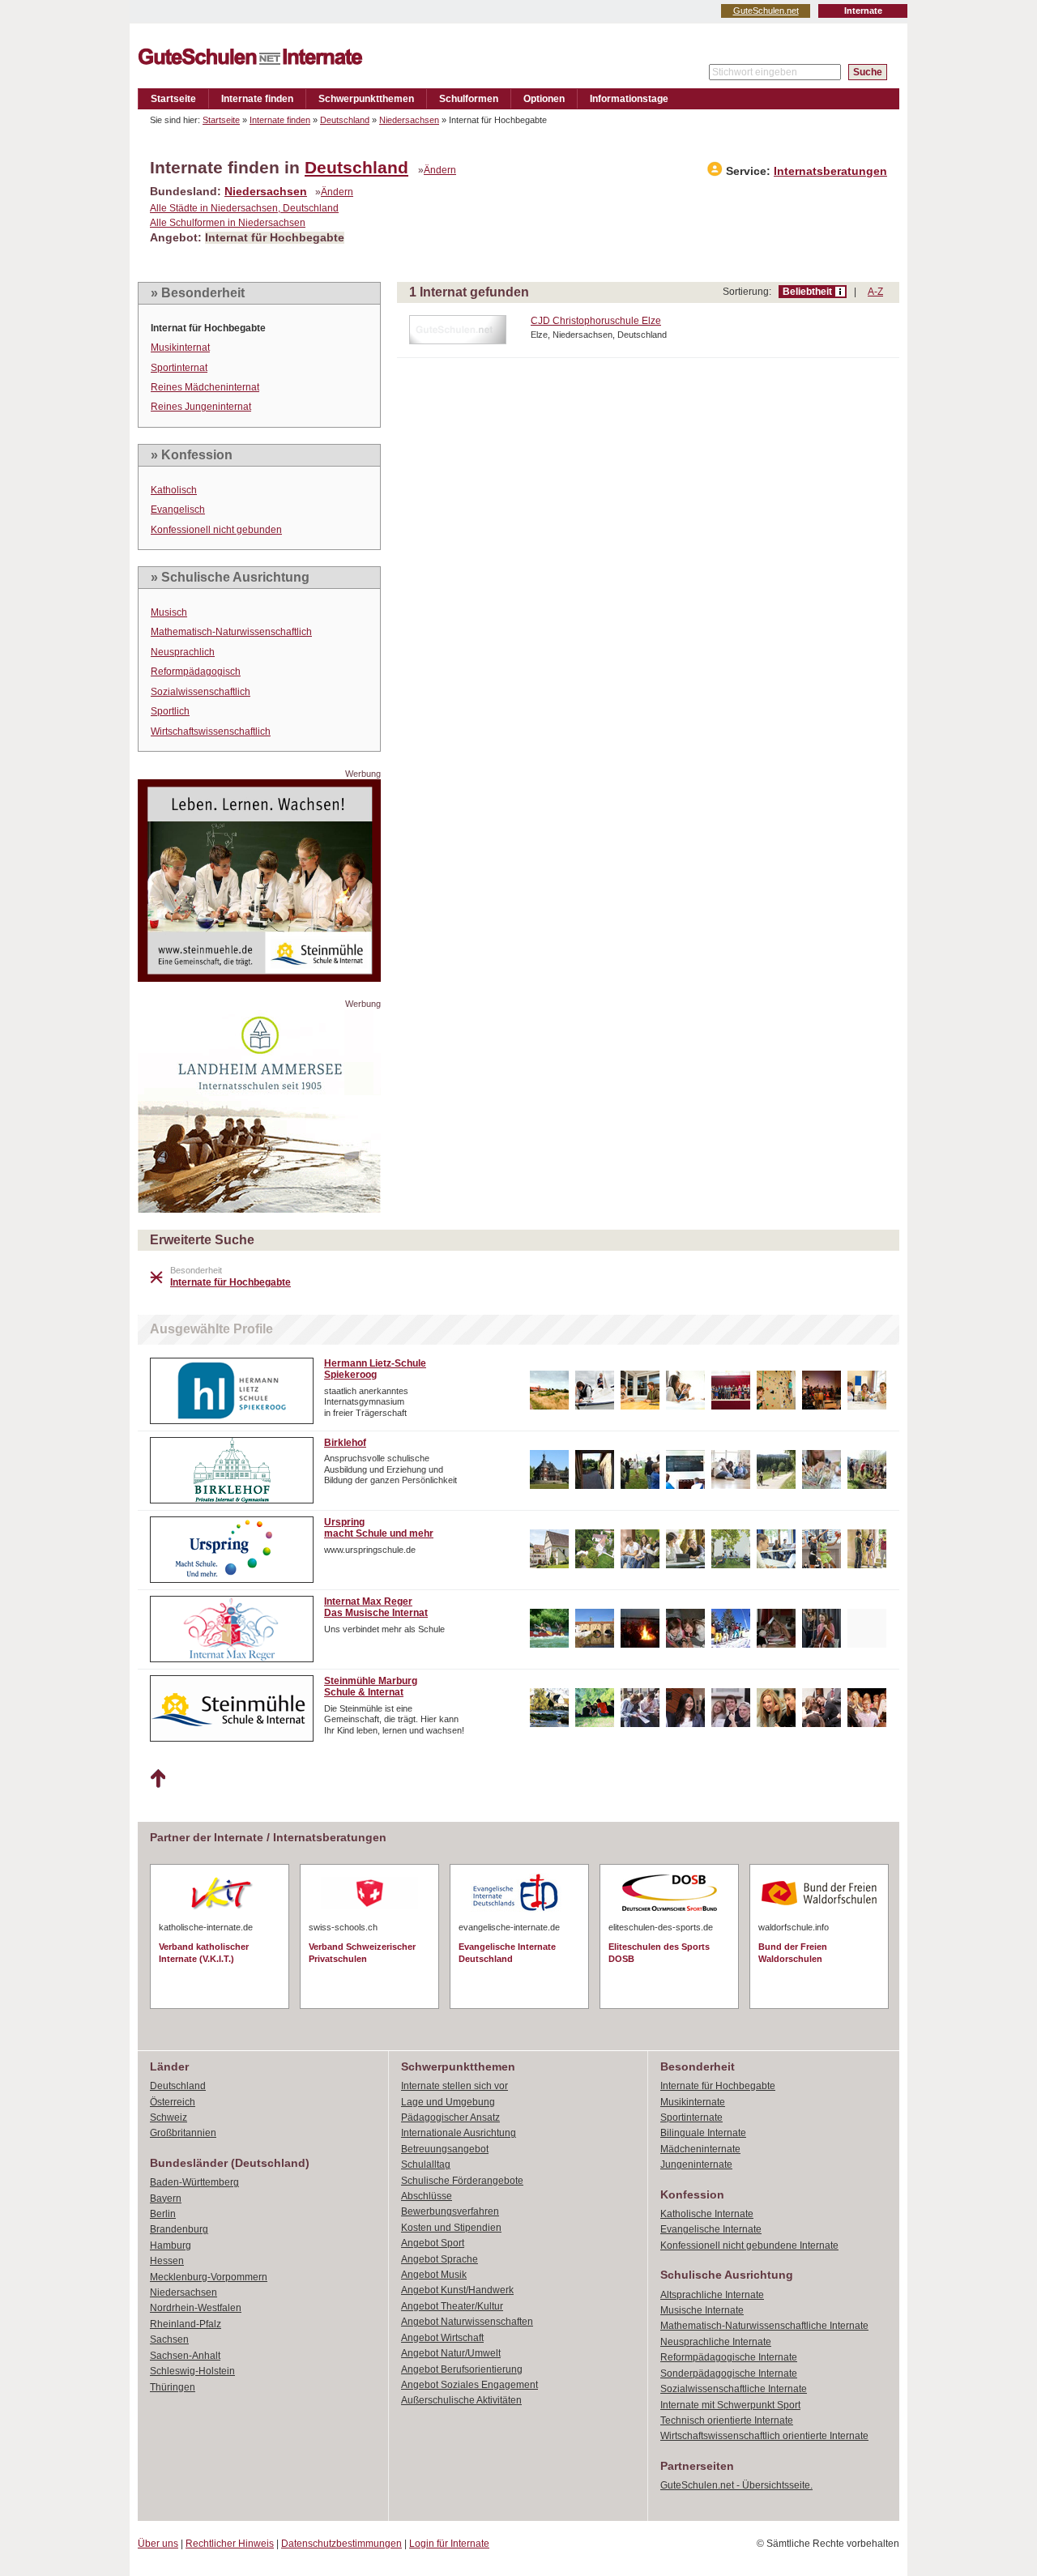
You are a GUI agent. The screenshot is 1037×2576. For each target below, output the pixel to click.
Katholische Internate (707, 2214)
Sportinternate (691, 2118)
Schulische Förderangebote (462, 2181)
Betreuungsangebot (445, 2149)
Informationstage (629, 99)
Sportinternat (179, 368)
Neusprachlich (183, 652)
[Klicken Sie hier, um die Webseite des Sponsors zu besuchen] (259, 977)
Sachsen (169, 2339)
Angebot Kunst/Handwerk (457, 2290)
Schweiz (169, 2118)
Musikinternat (180, 348)
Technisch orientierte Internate (727, 2420)
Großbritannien (183, 2133)
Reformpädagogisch (196, 672)
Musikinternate (693, 2102)
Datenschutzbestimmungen (341, 2544)
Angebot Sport (433, 2243)
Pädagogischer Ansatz (450, 2118)
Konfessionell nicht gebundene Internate (749, 2245)
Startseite (173, 99)
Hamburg (171, 2245)
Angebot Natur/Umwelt (451, 2353)
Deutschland (345, 120)
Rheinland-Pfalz (186, 2324)
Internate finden (257, 99)
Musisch (169, 612)
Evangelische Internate (711, 2229)
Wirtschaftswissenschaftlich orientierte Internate (764, 2436)
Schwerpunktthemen (366, 99)
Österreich (173, 2102)
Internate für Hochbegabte (718, 2086)
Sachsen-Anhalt (185, 2356)
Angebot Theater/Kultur (452, 2306)
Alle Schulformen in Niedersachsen (228, 223)
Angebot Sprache (440, 2259)
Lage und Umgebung (448, 2102)
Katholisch (174, 490)
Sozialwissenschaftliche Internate (734, 2389)
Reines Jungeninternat (201, 407)
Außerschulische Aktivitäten (461, 2400)
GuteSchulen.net (766, 11)
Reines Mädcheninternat (205, 387)
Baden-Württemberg (194, 2182)
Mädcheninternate (700, 2149)
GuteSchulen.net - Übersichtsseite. (736, 2485)
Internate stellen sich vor (454, 2086)
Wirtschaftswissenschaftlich (211, 731)
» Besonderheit (198, 293)
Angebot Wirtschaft (442, 2338)
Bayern (166, 2199)
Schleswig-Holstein (192, 2371)
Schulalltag (426, 2164)
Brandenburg (179, 2229)
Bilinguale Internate (703, 2133)
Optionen (544, 99)
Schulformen (469, 99)
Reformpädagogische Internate (729, 2357)
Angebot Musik (434, 2275)
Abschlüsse (427, 2196)
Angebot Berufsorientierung (462, 2369)
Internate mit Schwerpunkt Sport (730, 2405)
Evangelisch (178, 510)
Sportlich (170, 711)
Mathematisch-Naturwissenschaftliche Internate (764, 2326)
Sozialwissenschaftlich (201, 692)
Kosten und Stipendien (451, 2228)
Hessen (167, 2261)
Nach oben (158, 1779)
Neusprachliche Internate (716, 2342)
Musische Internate (702, 2310)
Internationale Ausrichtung (459, 2133)
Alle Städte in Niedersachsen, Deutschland (244, 208)
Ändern (440, 170)
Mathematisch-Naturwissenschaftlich (231, 632)
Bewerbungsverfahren (450, 2211)
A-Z (875, 292)
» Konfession (192, 455)
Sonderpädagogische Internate (729, 2373)
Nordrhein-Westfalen (196, 2308)
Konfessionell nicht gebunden (216, 530)
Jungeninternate (696, 2164)
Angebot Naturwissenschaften (467, 2322)
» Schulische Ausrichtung (230, 577)
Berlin (163, 2214)
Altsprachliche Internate (712, 2295)
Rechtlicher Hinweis (230, 2544)
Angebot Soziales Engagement (469, 2385)
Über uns (158, 2544)
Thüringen (173, 2387)
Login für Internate (449, 2544)
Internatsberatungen (830, 171)
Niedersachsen (409, 120)
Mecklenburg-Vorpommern (209, 2277)
